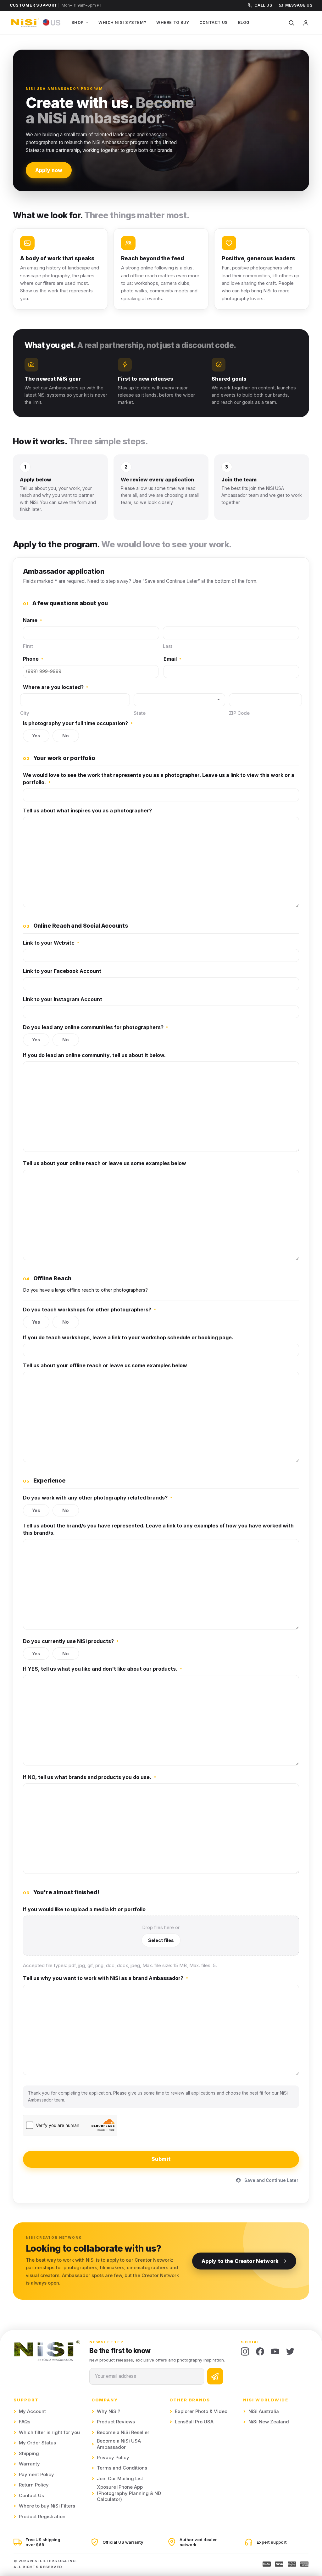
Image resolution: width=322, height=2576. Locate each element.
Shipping (29, 2454)
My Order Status (37, 2443)
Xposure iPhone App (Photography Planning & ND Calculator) (129, 2493)
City (25, 713)
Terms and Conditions (122, 2468)
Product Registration (42, 2517)
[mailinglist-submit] (215, 2376)
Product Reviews (116, 2422)
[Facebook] (260, 2351)
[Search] (291, 23)
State (140, 713)
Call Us (263, 5)
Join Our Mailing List (120, 2479)
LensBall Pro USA (194, 2422)
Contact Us (214, 22)
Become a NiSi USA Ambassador (119, 2444)
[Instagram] (245, 2351)
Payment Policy (36, 2475)
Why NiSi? (108, 2411)
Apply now (49, 170)
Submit (161, 2159)
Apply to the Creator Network (240, 2261)
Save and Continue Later (271, 2180)
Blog (244, 22)
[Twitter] (290, 2351)
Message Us (299, 5)
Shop (78, 22)
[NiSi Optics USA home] (36, 23)
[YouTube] (275, 2351)
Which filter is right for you (49, 2432)
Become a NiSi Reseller (123, 2432)
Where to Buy (173, 22)
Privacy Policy (113, 2458)
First (28, 646)
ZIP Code (239, 713)
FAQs (25, 2422)
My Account (32, 2411)
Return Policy (34, 2485)
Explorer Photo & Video (201, 2411)
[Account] (306, 23)
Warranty (29, 2464)
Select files (161, 1940)
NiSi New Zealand (269, 2422)
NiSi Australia (264, 2411)
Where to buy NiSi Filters (47, 2506)
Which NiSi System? (122, 22)
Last (168, 646)
